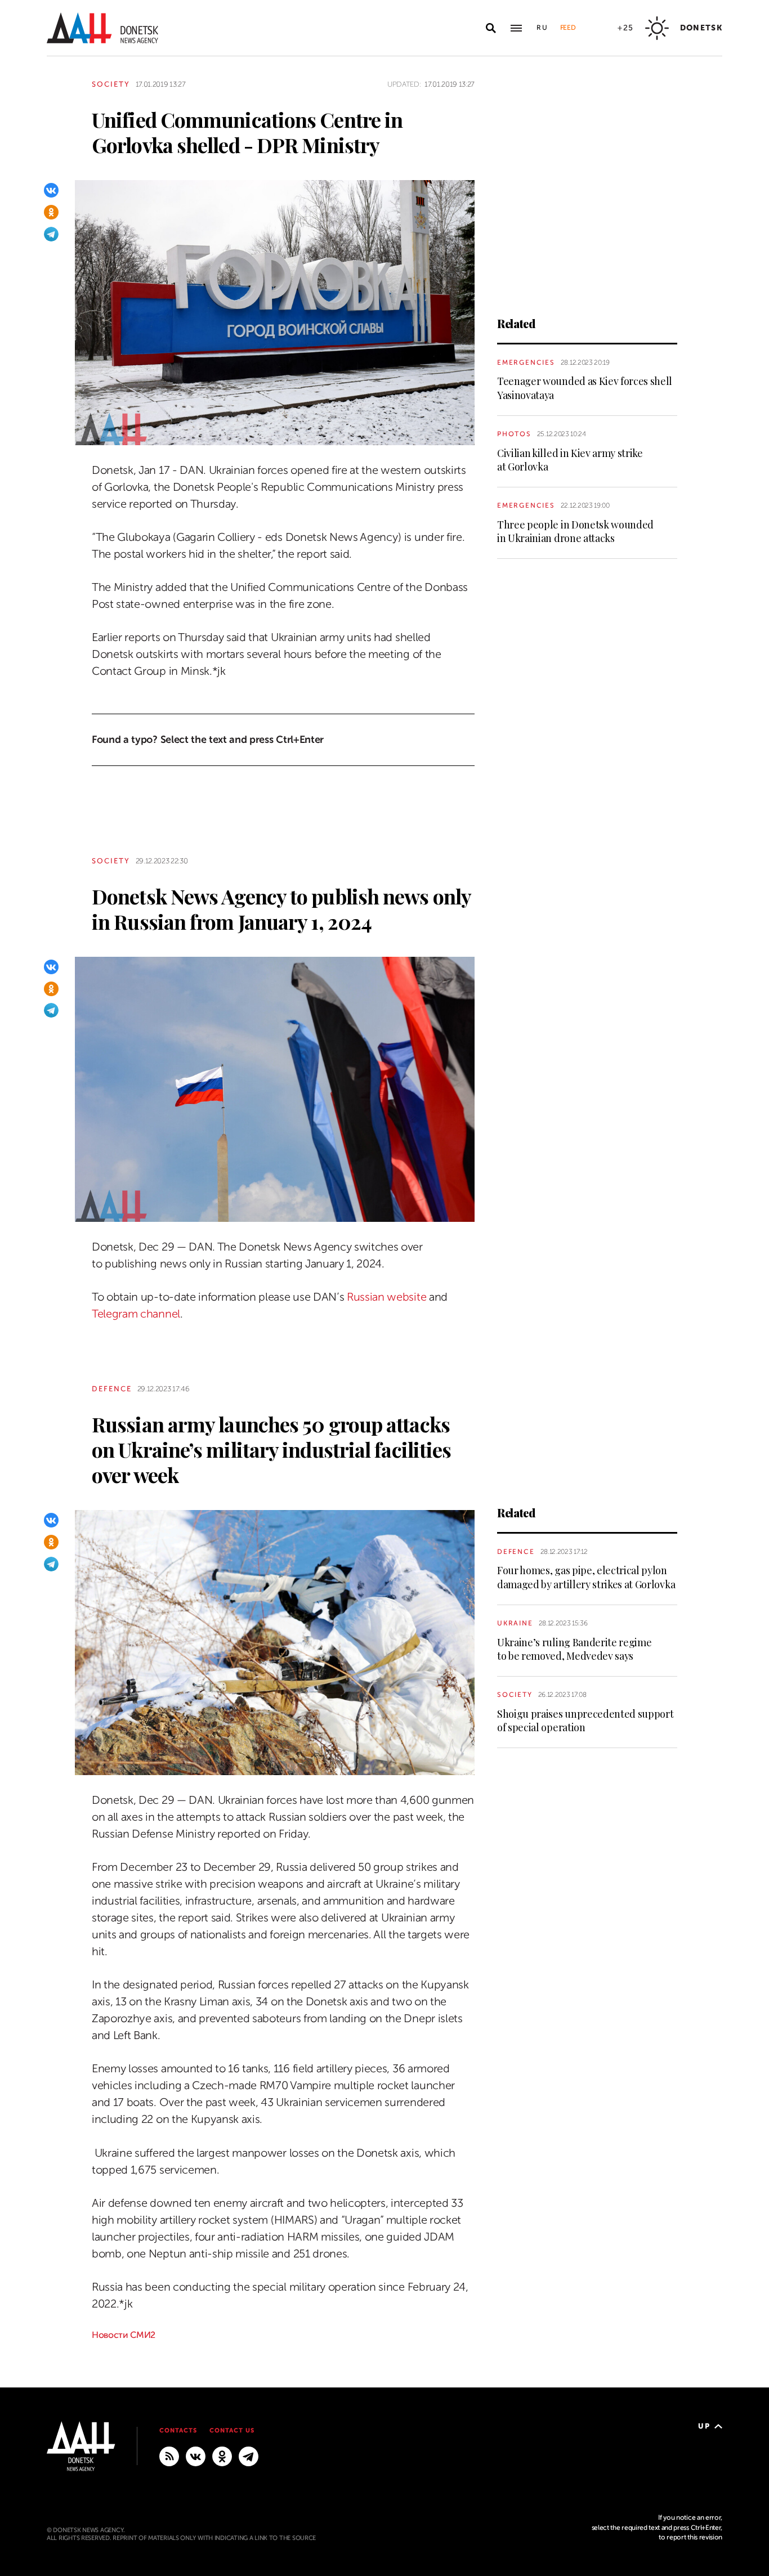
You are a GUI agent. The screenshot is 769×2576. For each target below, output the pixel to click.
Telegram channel (136, 1314)
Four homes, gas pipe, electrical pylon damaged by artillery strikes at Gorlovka (586, 1577)
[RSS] (169, 2456)
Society (111, 84)
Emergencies (526, 362)
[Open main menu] (516, 28)
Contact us (232, 2431)
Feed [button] (568, 28)
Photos (514, 434)
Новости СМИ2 (124, 2335)
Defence (112, 1389)
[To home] (102, 28)
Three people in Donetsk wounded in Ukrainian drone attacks (575, 531)
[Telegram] (51, 234)
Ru (543, 28)
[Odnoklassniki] (51, 212)
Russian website (386, 1297)
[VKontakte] (51, 190)
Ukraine (515, 1623)
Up (704, 2426)
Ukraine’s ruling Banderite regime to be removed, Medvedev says (574, 1649)
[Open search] (491, 28)
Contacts (178, 2431)
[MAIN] (249, 2456)
